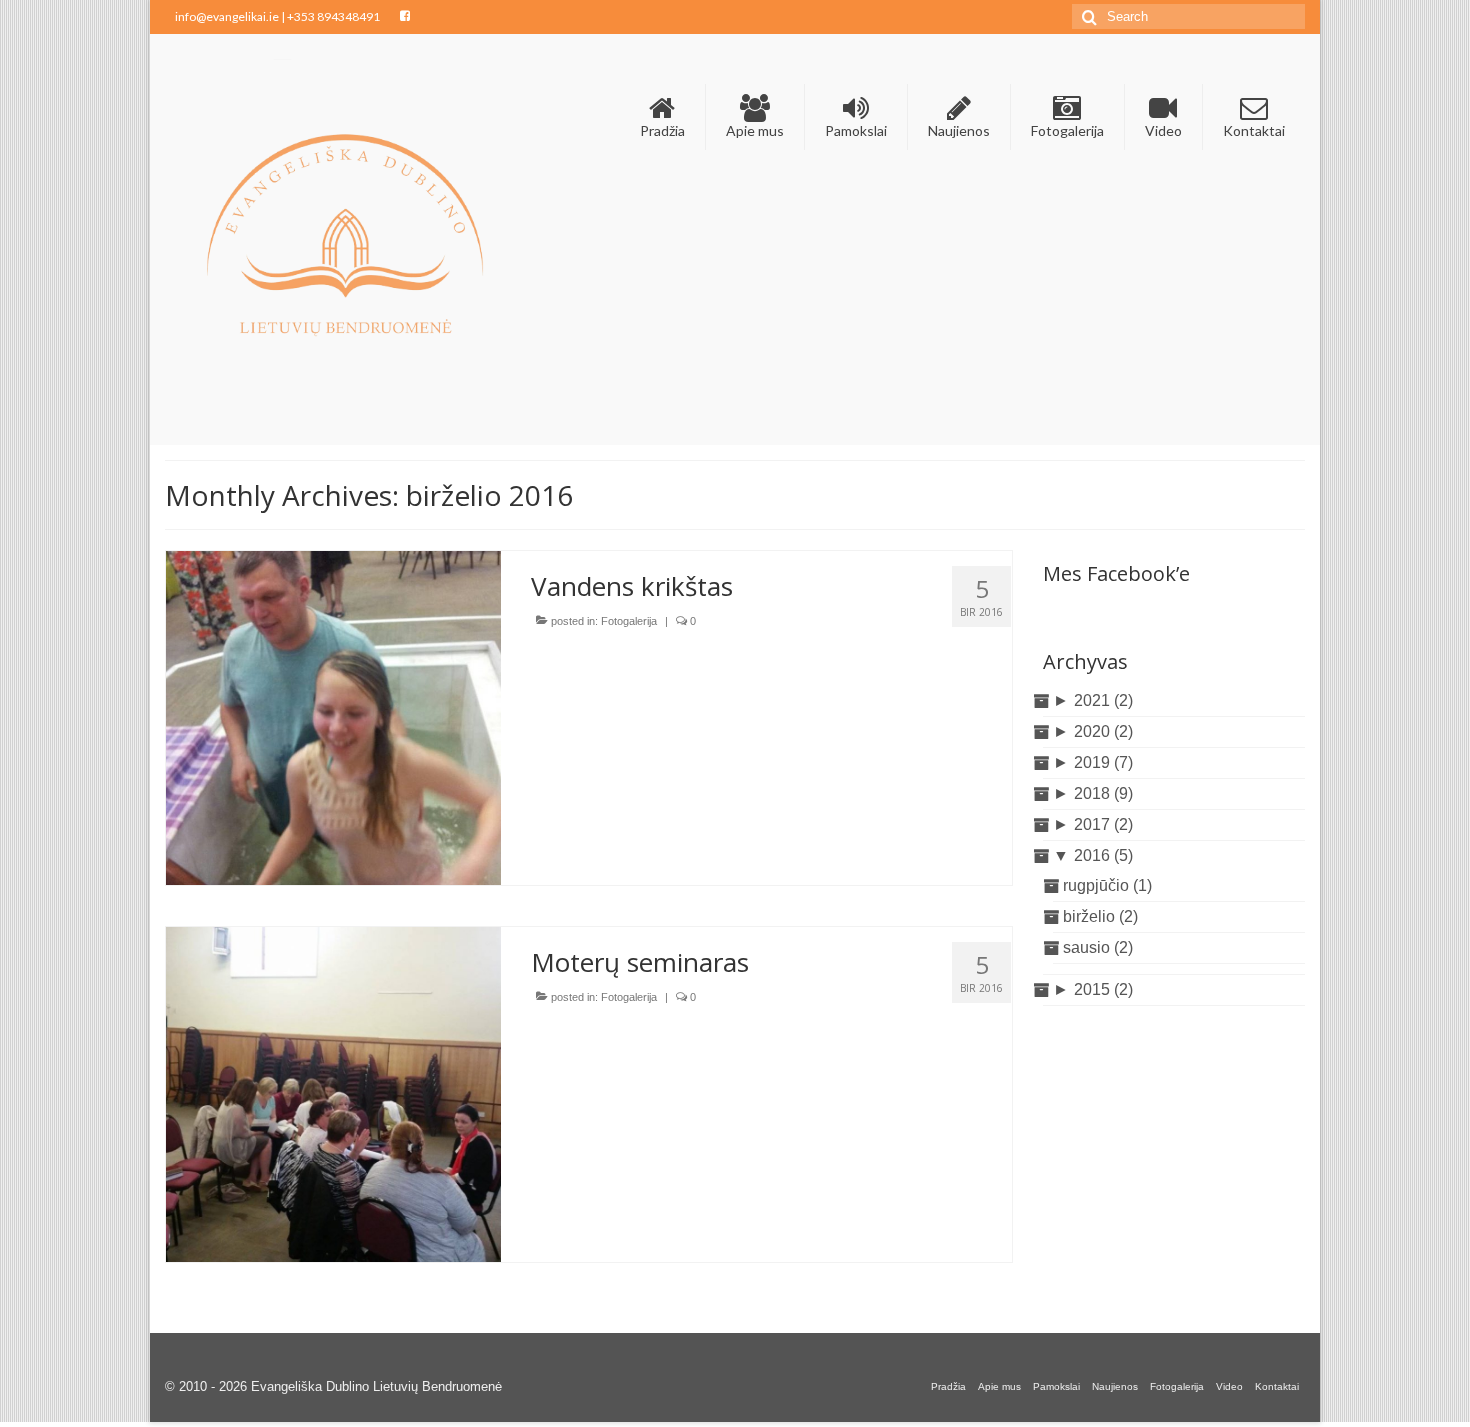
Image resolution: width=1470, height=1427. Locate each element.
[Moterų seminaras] (333, 1093)
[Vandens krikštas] (333, 716)
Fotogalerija (629, 621)
